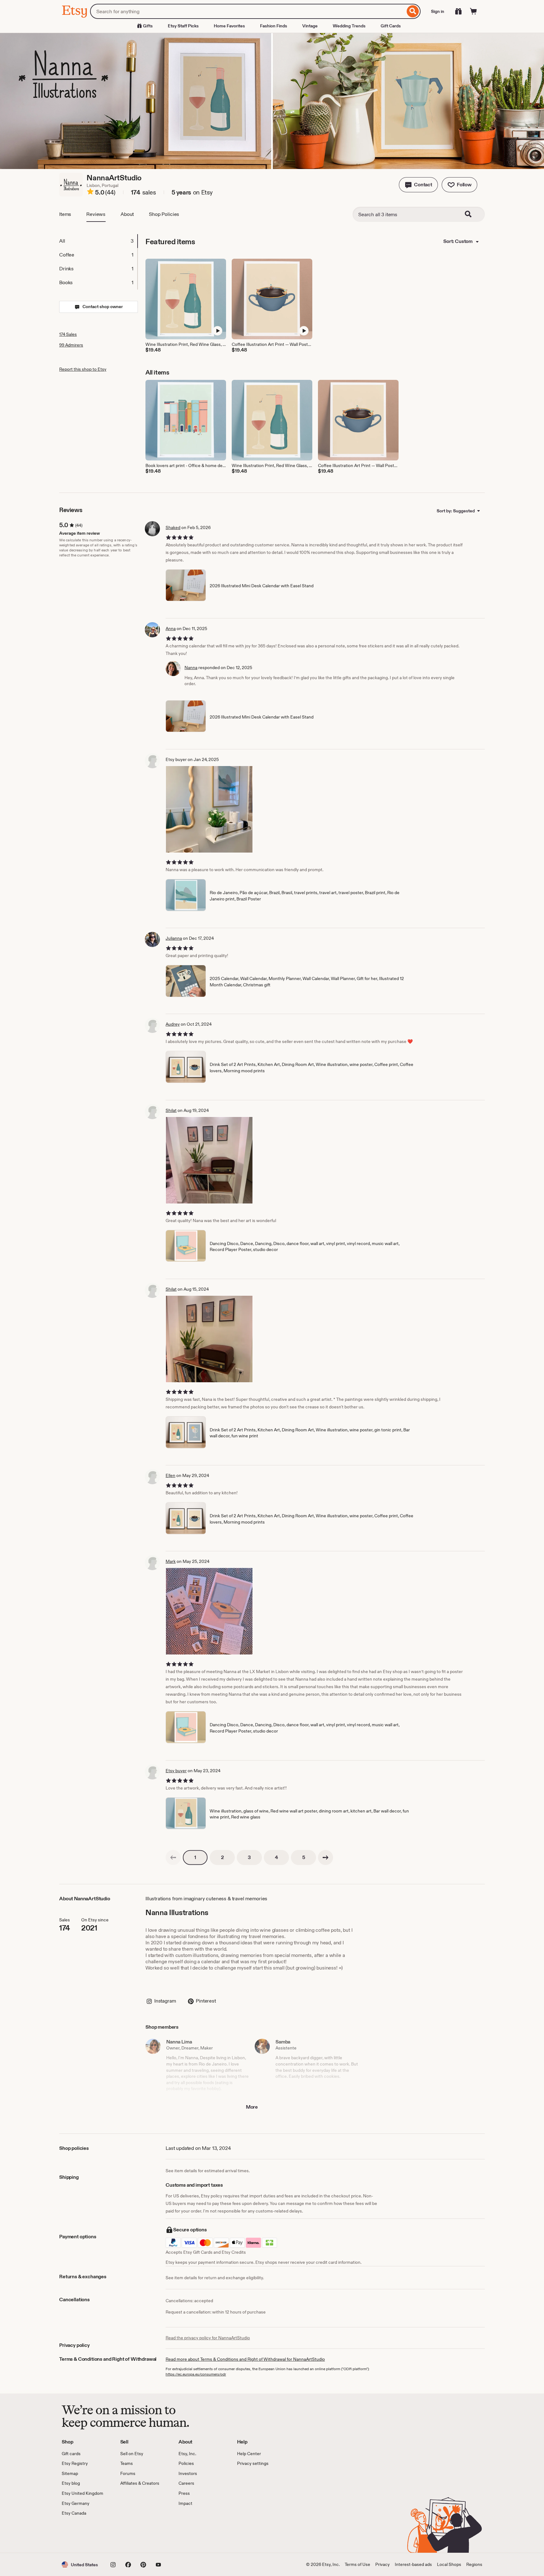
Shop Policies (164, 214)
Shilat (171, 1110)
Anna (171, 628)
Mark (171, 1561)
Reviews (96, 214)
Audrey (173, 1024)
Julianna (174, 938)
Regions (474, 2564)
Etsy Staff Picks (183, 26)
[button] (418, 185)
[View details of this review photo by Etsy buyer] (209, 809)
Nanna (191, 668)
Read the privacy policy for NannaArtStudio (208, 2338)
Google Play (130, 2535)
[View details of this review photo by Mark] (209, 1611)
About (127, 214)
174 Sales (68, 334)
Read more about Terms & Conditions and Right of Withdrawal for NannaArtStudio (245, 2359)
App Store (83, 2535)
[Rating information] (90, 193)
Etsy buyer (176, 1771)
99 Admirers (71, 345)
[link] (173, 1857)
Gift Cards (391, 26)
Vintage (310, 26)
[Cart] (473, 11)
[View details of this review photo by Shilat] (209, 1160)
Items (65, 214)
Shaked (173, 527)
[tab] (98, 241)
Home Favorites (229, 26)
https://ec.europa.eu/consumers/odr (196, 2374)
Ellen (170, 1475)
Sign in (438, 11)
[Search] (413, 11)
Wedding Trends (349, 26)
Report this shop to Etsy (83, 369)
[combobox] (248, 11)
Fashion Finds (274, 26)
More (252, 2107)
